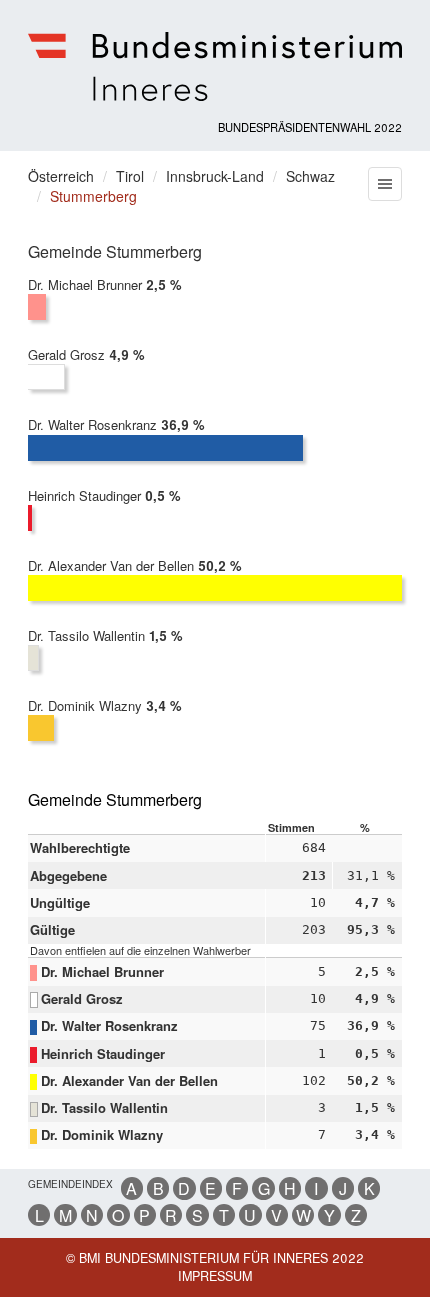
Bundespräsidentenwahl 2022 (310, 127)
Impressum (215, 1276)
